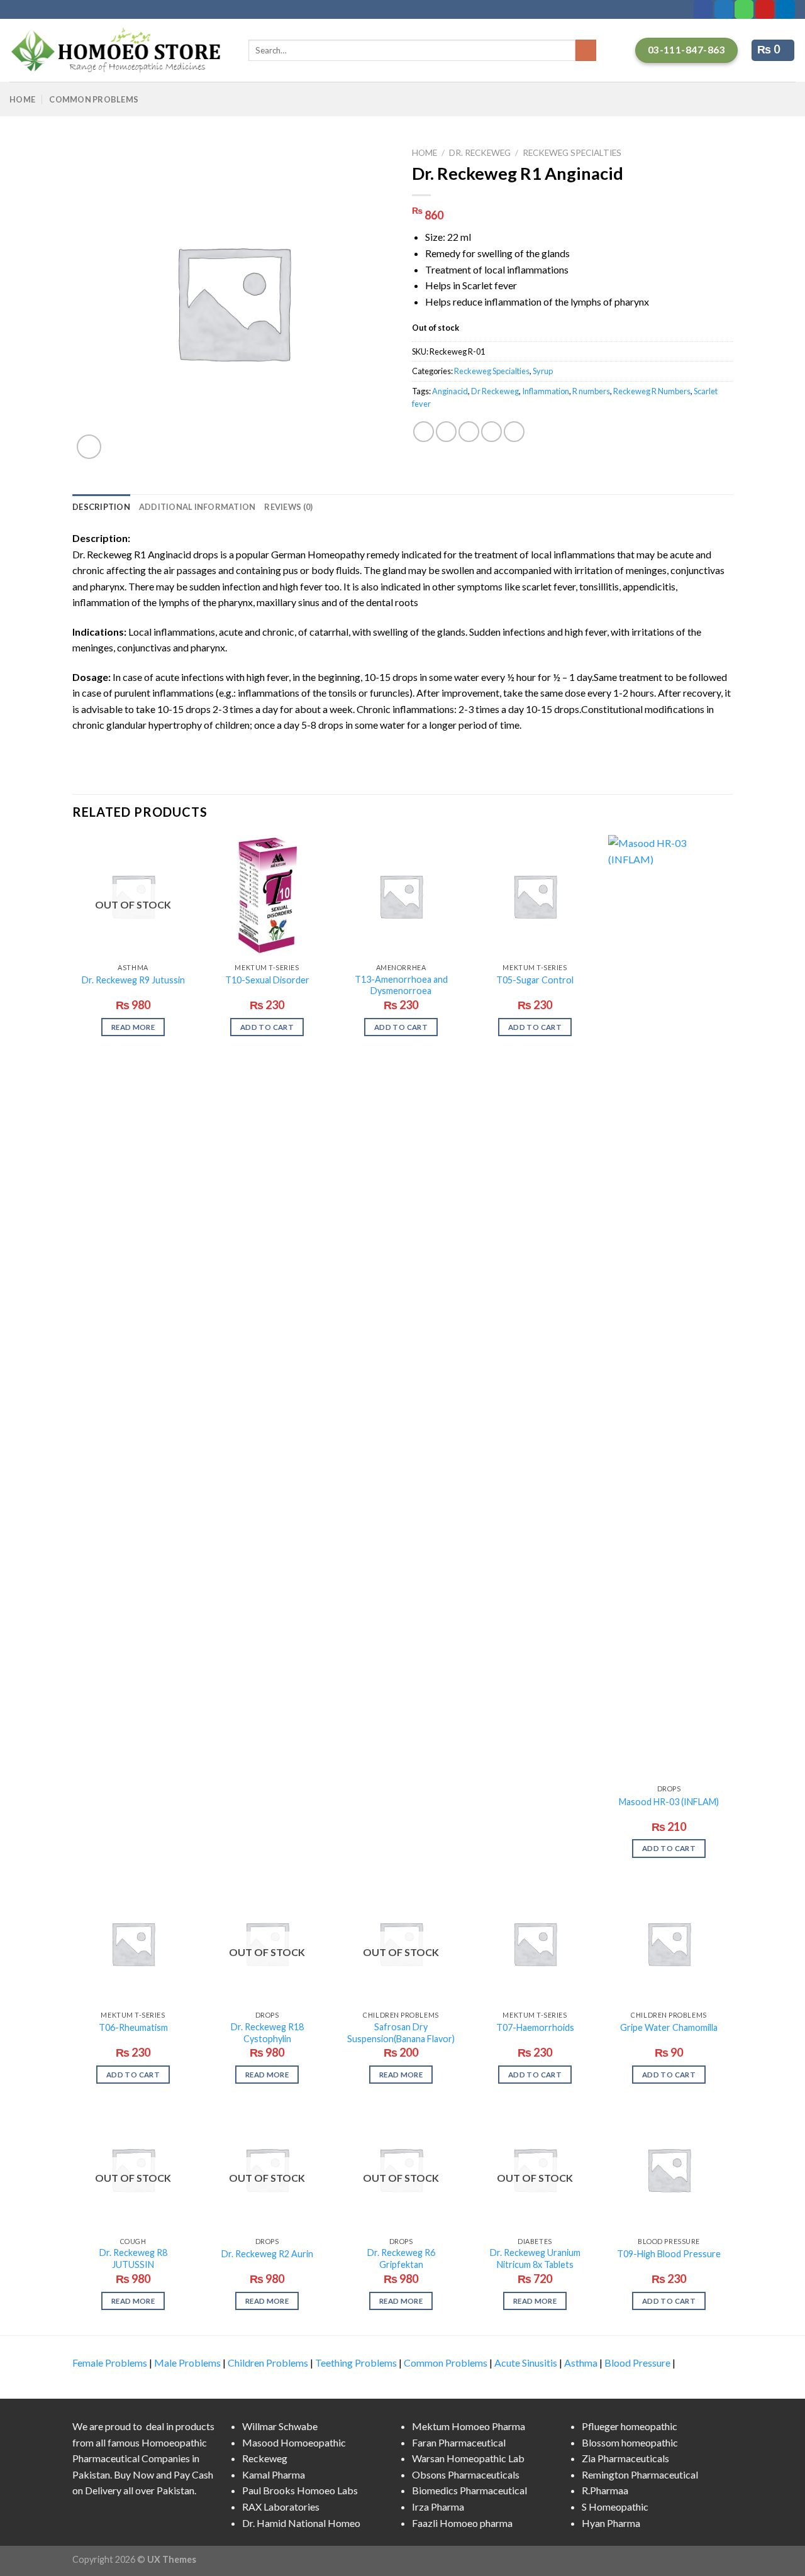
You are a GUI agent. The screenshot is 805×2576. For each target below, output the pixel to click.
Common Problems (94, 99)
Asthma (581, 2363)
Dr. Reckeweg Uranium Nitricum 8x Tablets (535, 2258)
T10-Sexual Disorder (267, 980)
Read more (133, 1027)
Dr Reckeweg (495, 391)
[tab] (101, 507)
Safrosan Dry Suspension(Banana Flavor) (401, 2033)
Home (22, 99)
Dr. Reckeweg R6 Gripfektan (401, 2258)
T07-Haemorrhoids (535, 2027)
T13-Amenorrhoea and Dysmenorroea (401, 985)
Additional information (197, 507)
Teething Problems (356, 2363)
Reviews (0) (288, 507)
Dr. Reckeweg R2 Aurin (267, 2254)
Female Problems (110, 2363)
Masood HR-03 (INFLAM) (669, 1802)
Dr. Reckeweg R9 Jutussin (133, 980)
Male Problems (187, 2363)
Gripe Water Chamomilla (669, 2027)
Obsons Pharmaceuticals (466, 2474)
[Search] (586, 50)
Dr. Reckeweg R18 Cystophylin (267, 2033)
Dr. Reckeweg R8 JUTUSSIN (133, 2258)
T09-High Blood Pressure (669, 2254)
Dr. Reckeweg (480, 153)
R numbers (591, 391)
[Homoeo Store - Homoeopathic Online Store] (119, 50)
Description (101, 507)
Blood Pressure (637, 2363)
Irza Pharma (438, 2507)
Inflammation (546, 391)
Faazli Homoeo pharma (462, 2523)
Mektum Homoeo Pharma (469, 2426)
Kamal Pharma (274, 2474)
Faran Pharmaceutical (459, 2442)
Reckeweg (265, 2458)
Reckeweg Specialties (572, 153)
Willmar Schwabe (280, 2426)
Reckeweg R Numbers (652, 391)
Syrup (543, 371)
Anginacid (450, 391)
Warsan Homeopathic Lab (468, 2458)
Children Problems (268, 2363)
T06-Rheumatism (133, 2027)
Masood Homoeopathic (294, 2442)
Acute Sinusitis (526, 2363)
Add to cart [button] (267, 1027)
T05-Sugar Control (535, 980)
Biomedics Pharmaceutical (469, 2490)
